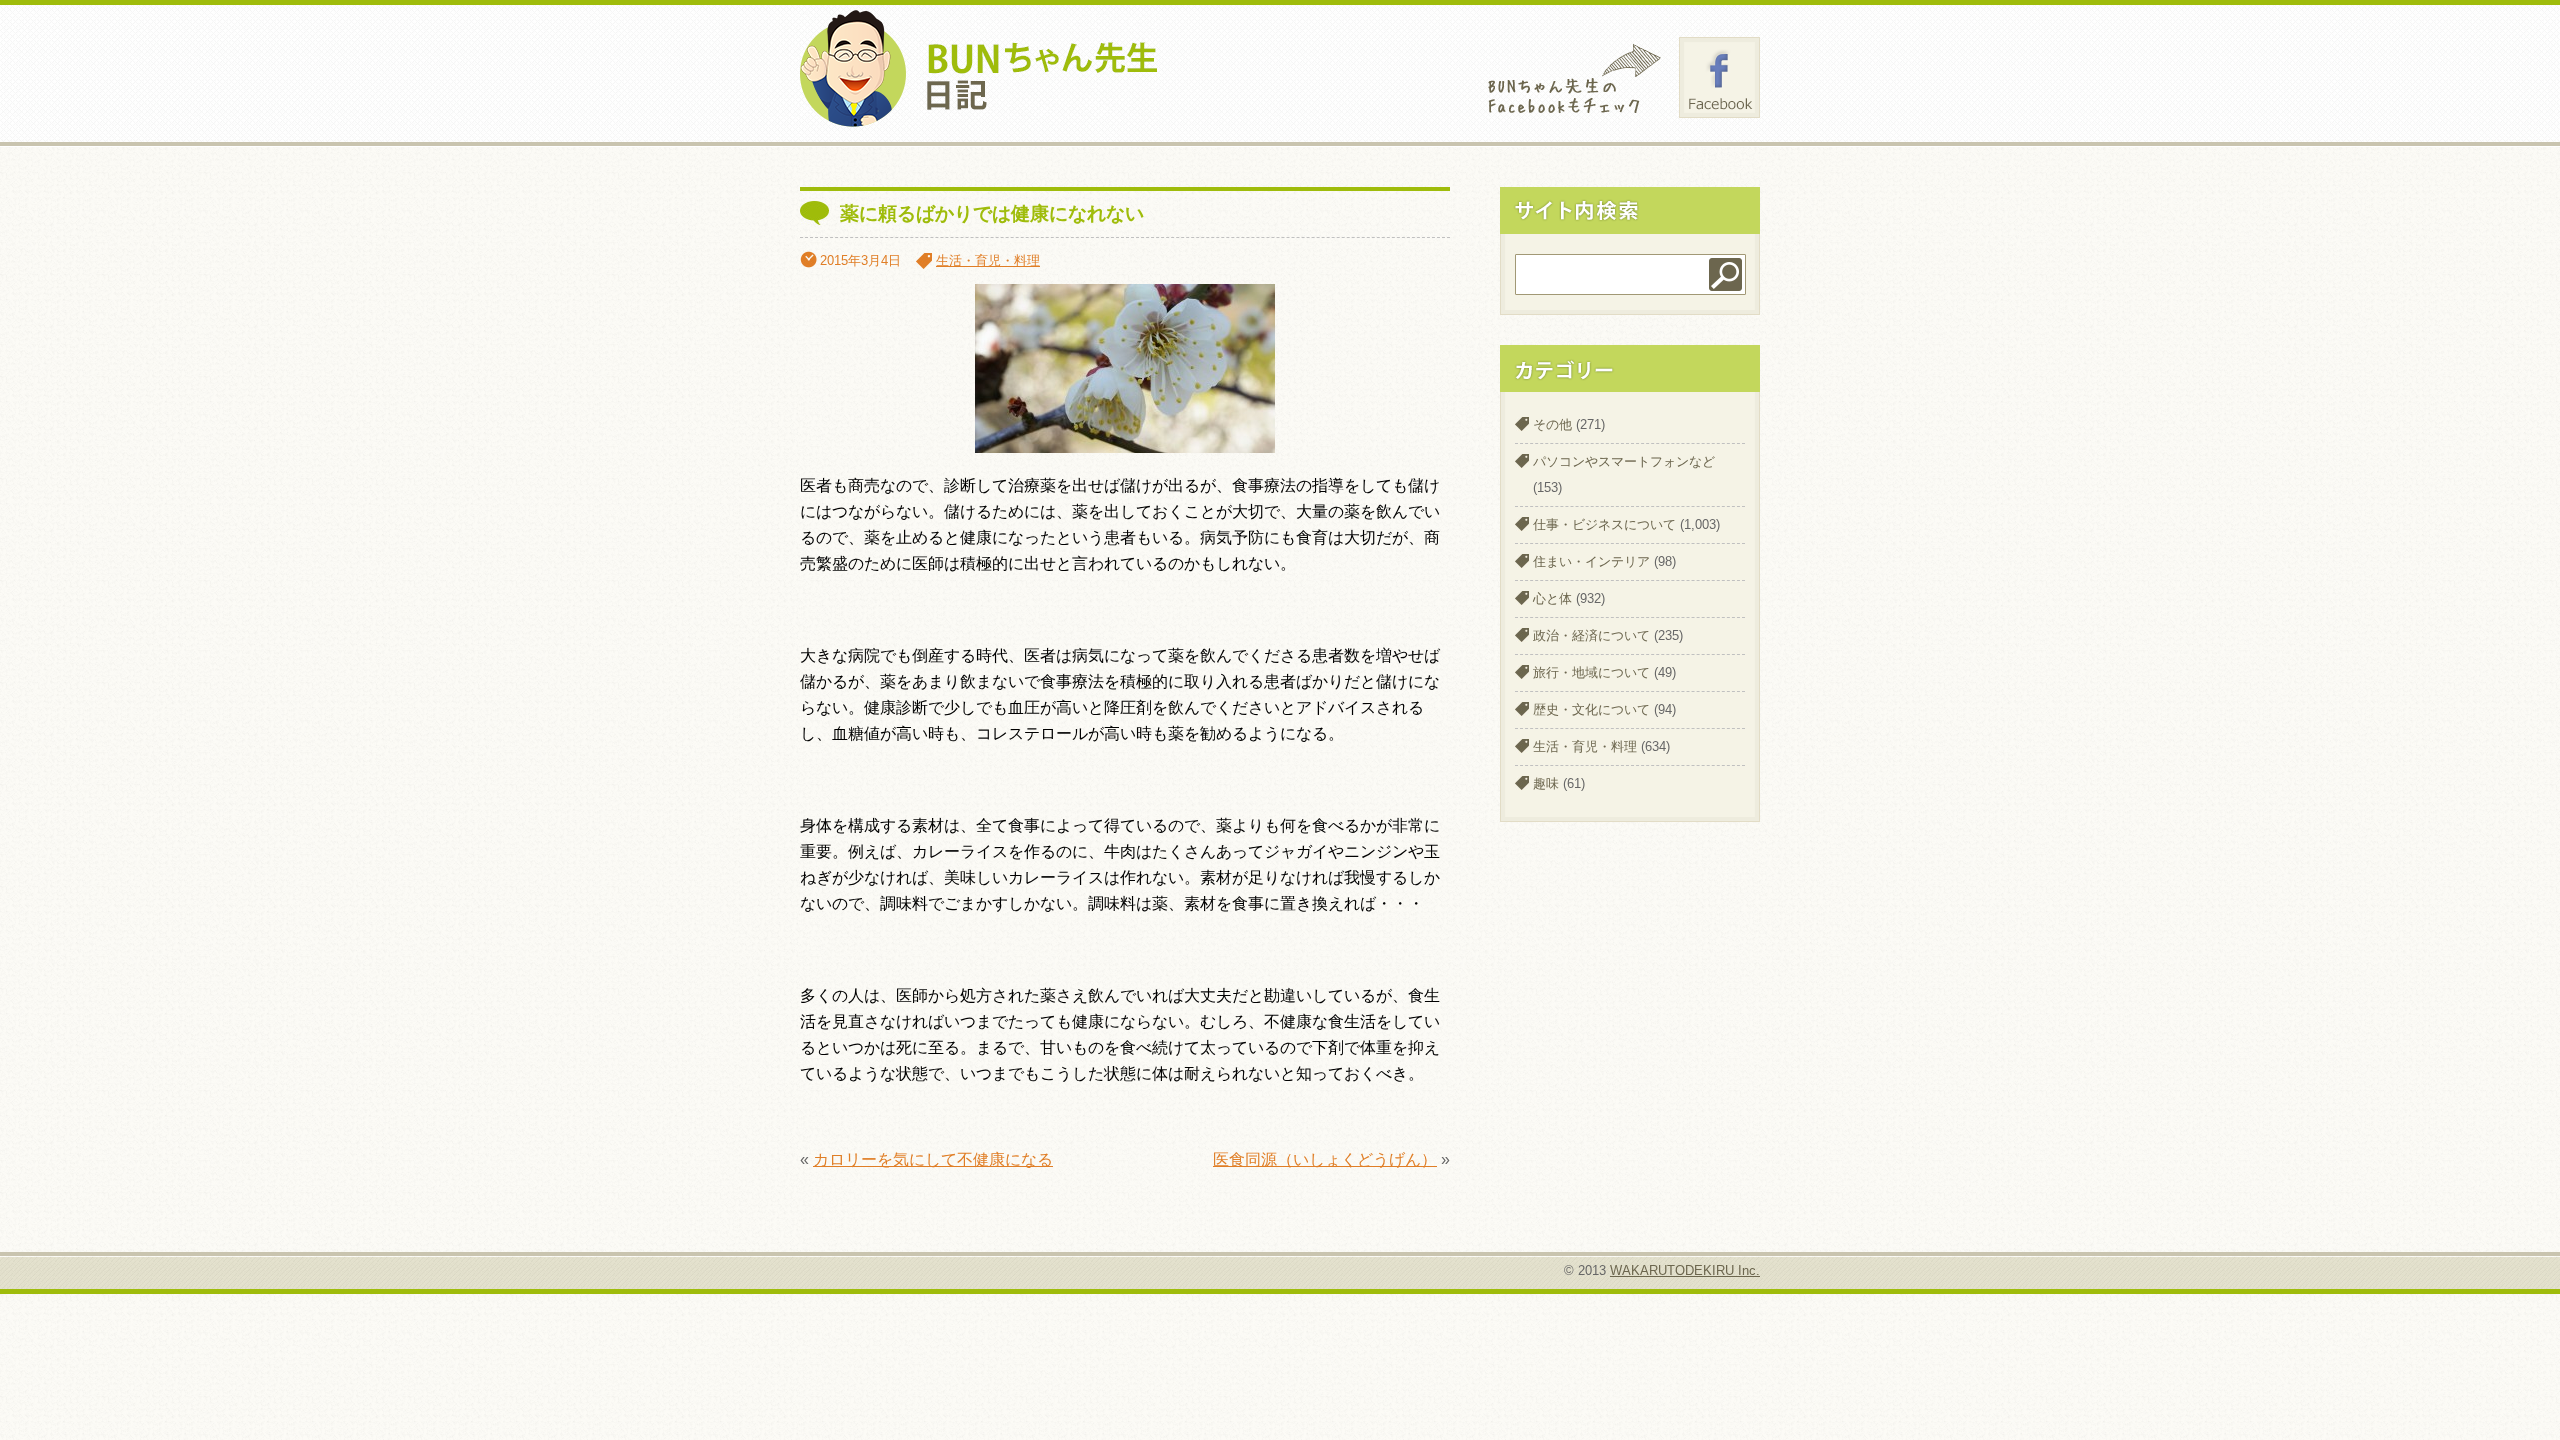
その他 (1552, 424)
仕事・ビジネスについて (1604, 524)
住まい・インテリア (1591, 561)
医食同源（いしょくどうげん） (1325, 1159)
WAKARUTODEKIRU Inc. (1685, 1270)
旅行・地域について (1591, 672)
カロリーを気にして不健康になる (933, 1159)
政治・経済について (1591, 635)
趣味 (1546, 783)
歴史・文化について (1591, 709)
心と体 (1552, 598)
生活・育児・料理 (988, 260)
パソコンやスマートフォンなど (1624, 461)
